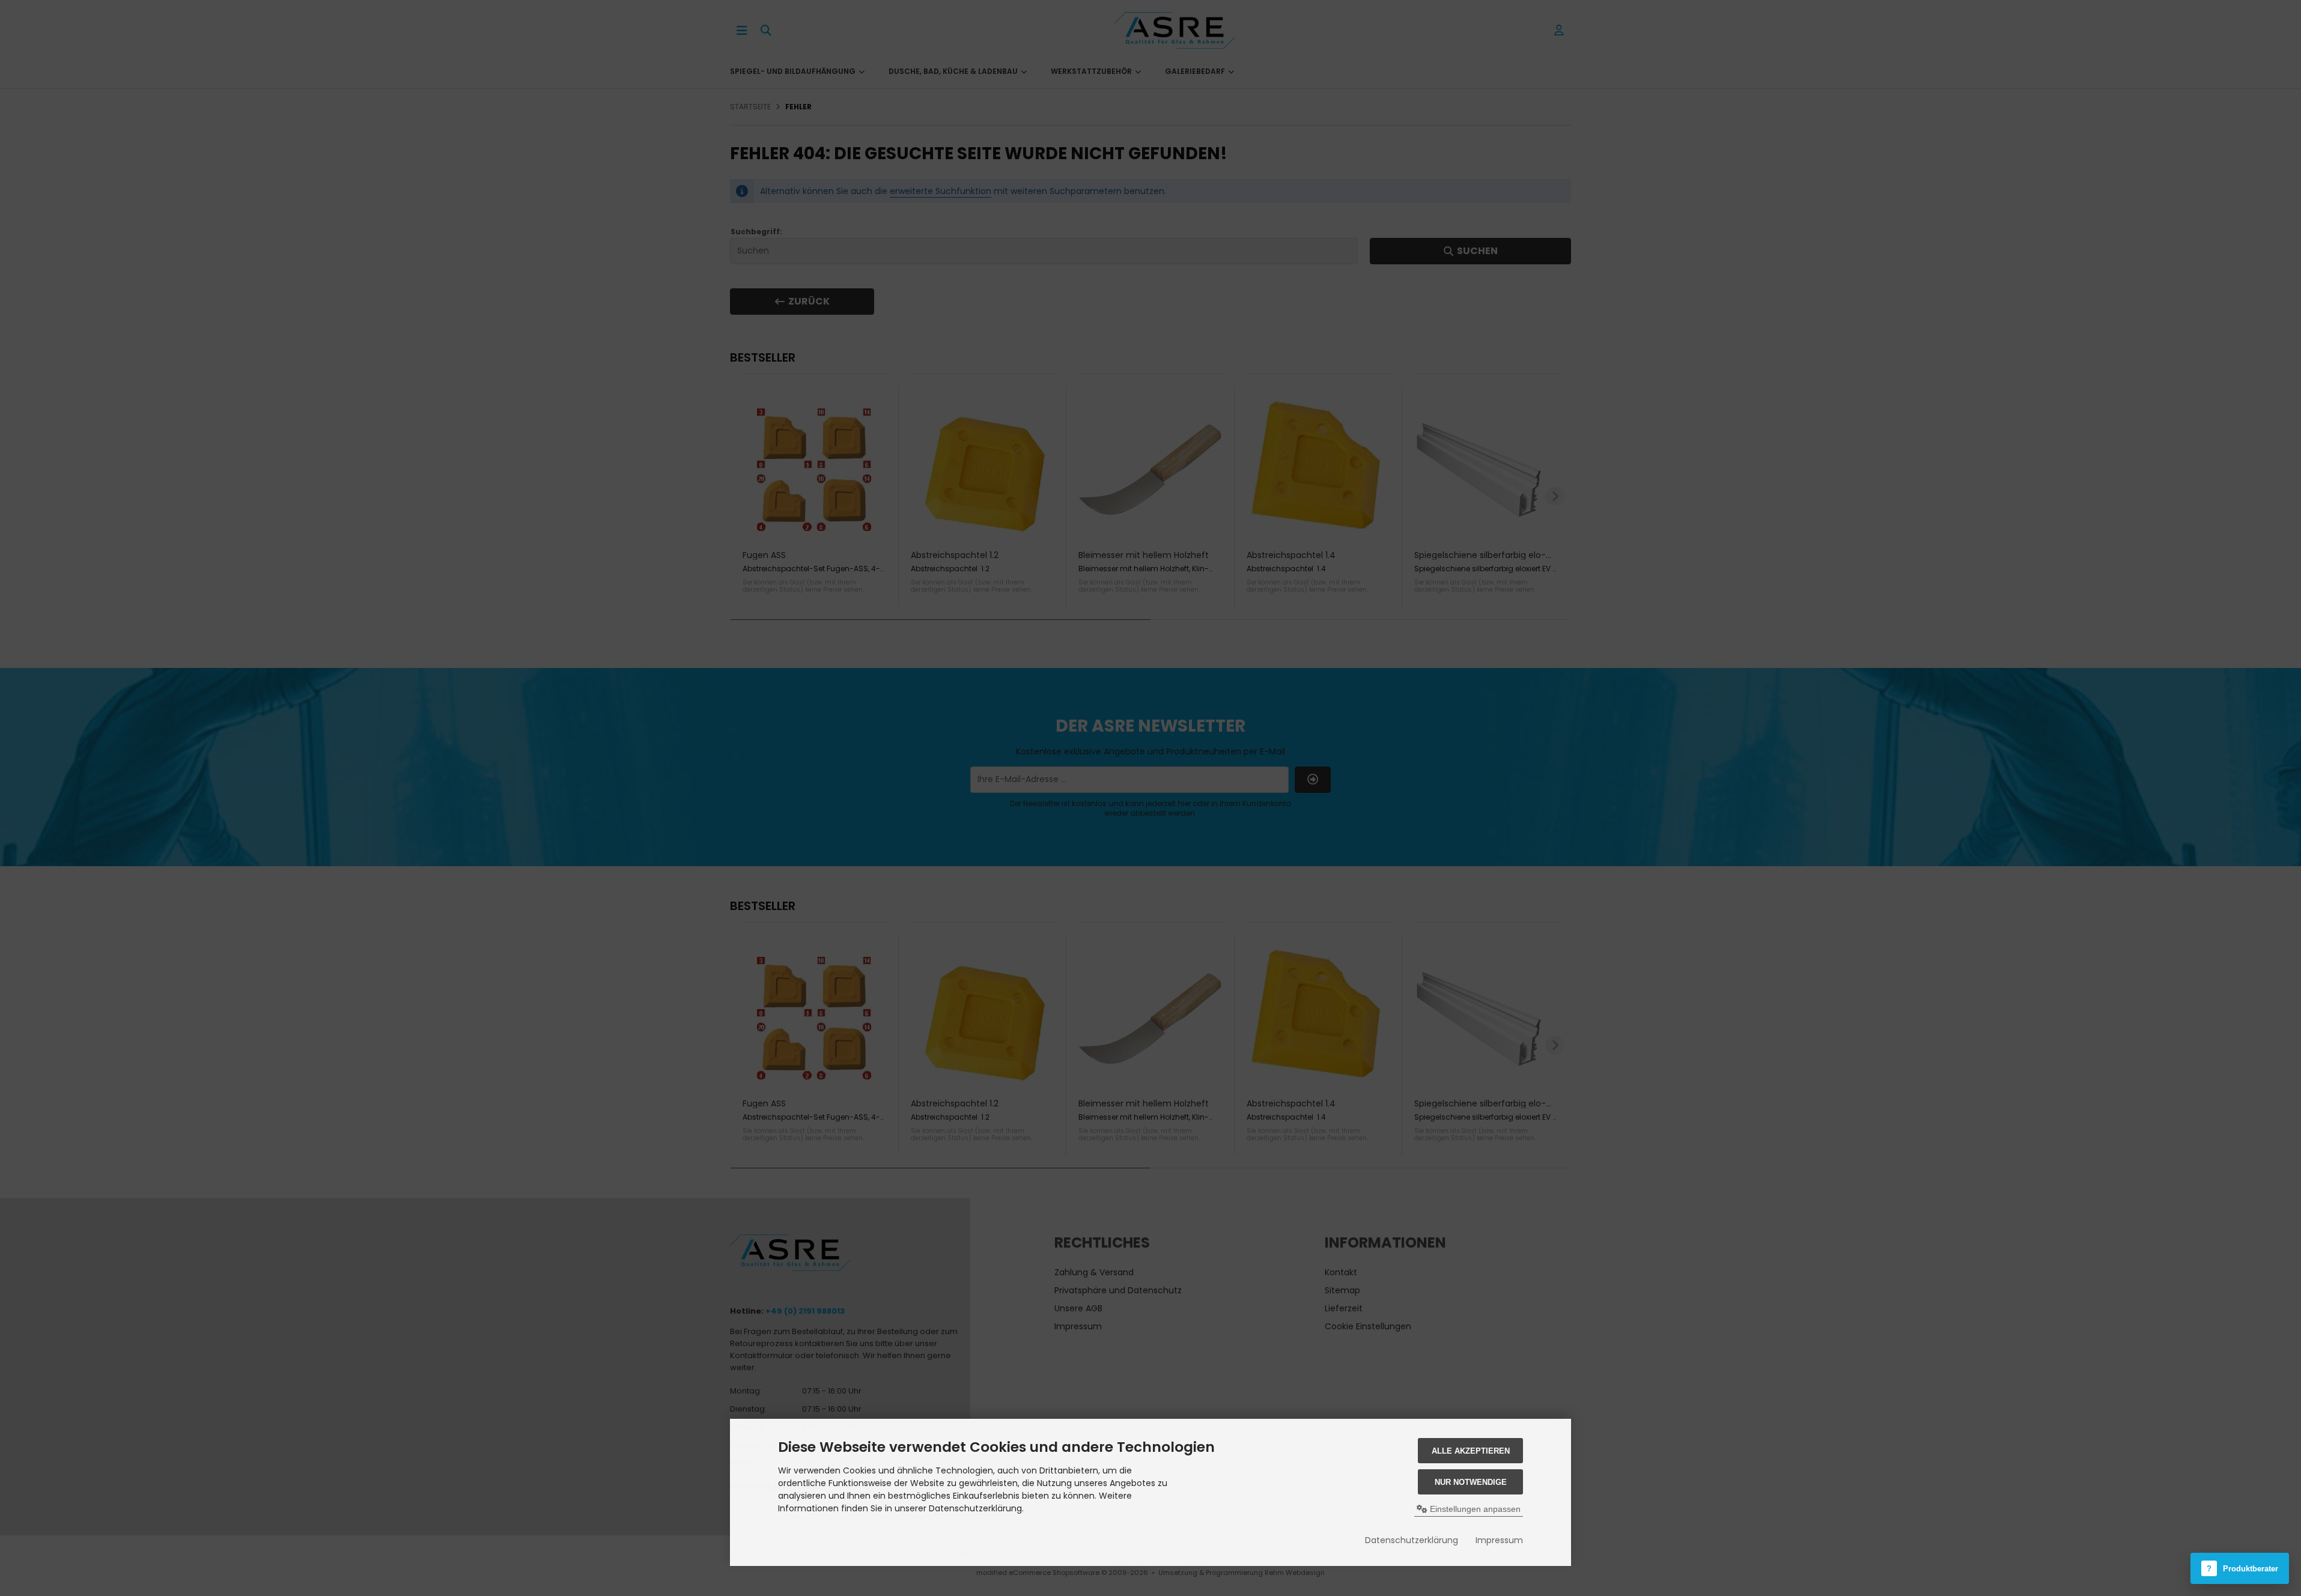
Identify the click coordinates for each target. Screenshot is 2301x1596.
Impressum (1499, 1540)
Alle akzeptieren (1471, 1451)
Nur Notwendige (1471, 1482)
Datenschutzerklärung (1412, 1540)
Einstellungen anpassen (1474, 1509)
